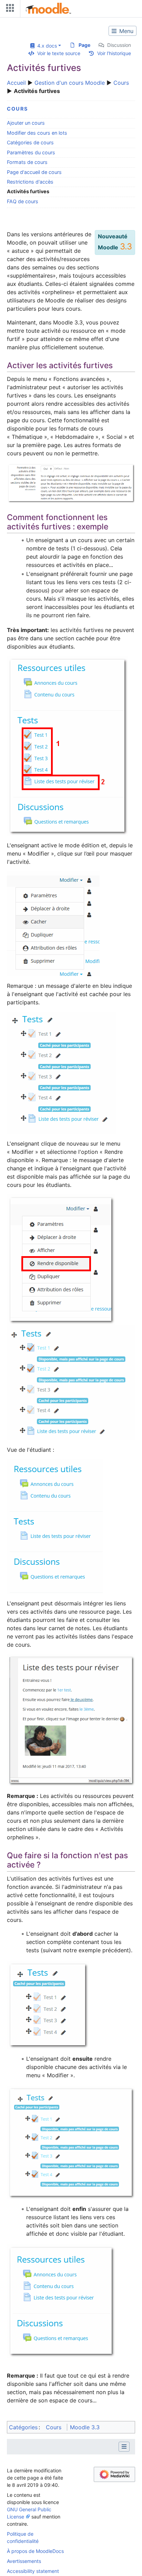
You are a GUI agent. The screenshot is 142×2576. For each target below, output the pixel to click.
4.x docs (46, 46)
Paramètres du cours (31, 152)
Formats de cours (27, 162)
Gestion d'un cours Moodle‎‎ (70, 83)
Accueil (16, 83)
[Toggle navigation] (9, 9)
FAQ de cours (23, 201)
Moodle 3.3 (85, 2427)
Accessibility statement (33, 2571)
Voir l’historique (114, 53)
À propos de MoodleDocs (35, 2551)
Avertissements (24, 2561)
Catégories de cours (30, 142)
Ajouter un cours (26, 123)
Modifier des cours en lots (37, 133)
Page (84, 45)
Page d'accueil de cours (34, 172)
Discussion (119, 45)
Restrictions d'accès (30, 182)
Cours (121, 83)
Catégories (23, 2427)
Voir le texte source (59, 53)
